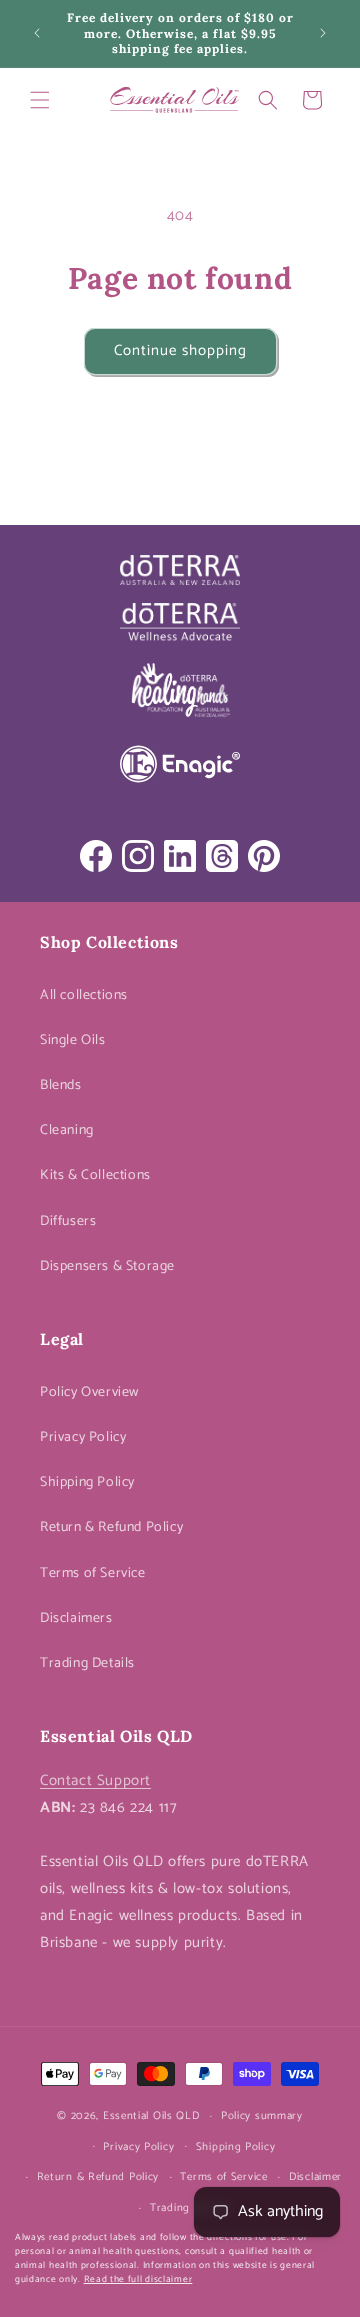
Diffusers (68, 1221)
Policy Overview (89, 1392)
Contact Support (95, 1780)
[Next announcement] (323, 33)
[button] (40, 100)
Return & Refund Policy (111, 1527)
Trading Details (87, 1663)
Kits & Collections (95, 1175)
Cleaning (67, 1130)
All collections (84, 995)
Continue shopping (180, 350)
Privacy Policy (83, 1437)
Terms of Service (93, 1573)
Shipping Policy (87, 1482)
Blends (61, 1085)
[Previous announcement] (37, 33)
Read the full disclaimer (138, 2279)
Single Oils (73, 1040)
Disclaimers (76, 1618)
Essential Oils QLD (151, 2116)
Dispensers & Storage (107, 1266)
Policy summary (262, 2116)
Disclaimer (315, 2177)
